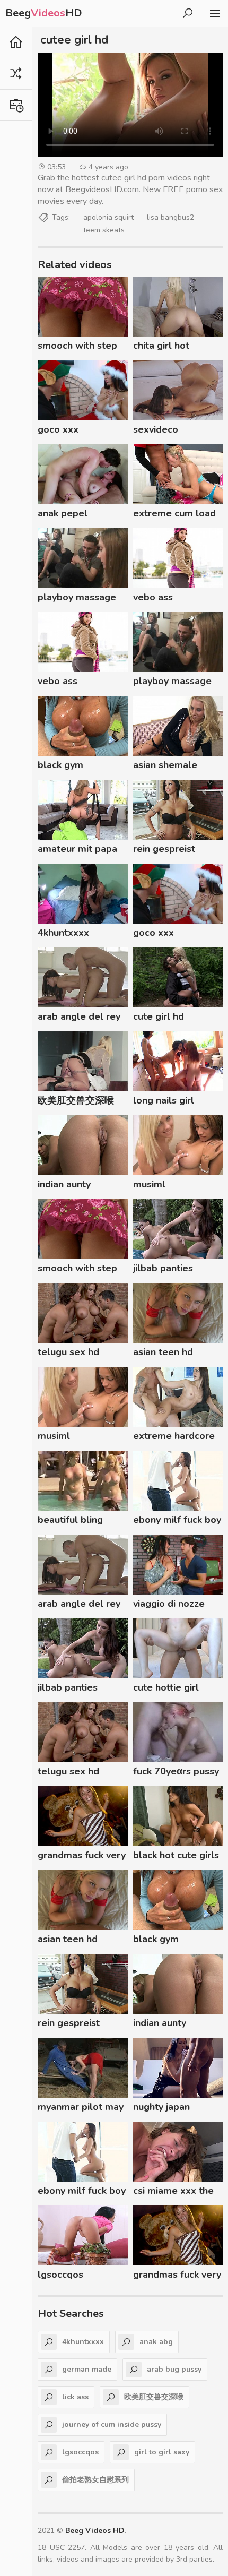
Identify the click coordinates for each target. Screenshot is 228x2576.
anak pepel (63, 513)
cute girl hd (159, 1016)
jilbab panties (163, 1268)
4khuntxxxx (63, 933)
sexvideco (156, 429)
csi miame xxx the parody (173, 2192)
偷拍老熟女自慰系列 (95, 2480)
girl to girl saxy (162, 2452)
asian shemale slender (165, 766)
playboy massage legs (77, 599)
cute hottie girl (166, 1687)
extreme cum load (174, 513)
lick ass (75, 2397)
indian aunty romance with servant (68, 1186)
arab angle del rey (79, 1016)
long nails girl (164, 1100)
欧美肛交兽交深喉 (76, 1100)
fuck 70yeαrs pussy (176, 1771)
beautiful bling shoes (70, 1521)
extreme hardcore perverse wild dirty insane (176, 1437)
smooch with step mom (77, 347)
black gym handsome (61, 766)
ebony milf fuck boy (177, 1520)
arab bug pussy (174, 2369)
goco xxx (58, 429)
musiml (149, 1184)
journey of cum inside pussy (112, 2424)
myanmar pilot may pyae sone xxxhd (81, 2108)
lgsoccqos (60, 2275)
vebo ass (153, 597)
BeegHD (44, 13)
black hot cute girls (176, 1855)
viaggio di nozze (169, 1604)
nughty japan (161, 2107)
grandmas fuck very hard (82, 1857)
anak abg (156, 2342)
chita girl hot (161, 346)
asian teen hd (163, 1352)
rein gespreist (164, 849)
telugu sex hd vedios (68, 1354)
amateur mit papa (77, 849)
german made (87, 2369)
